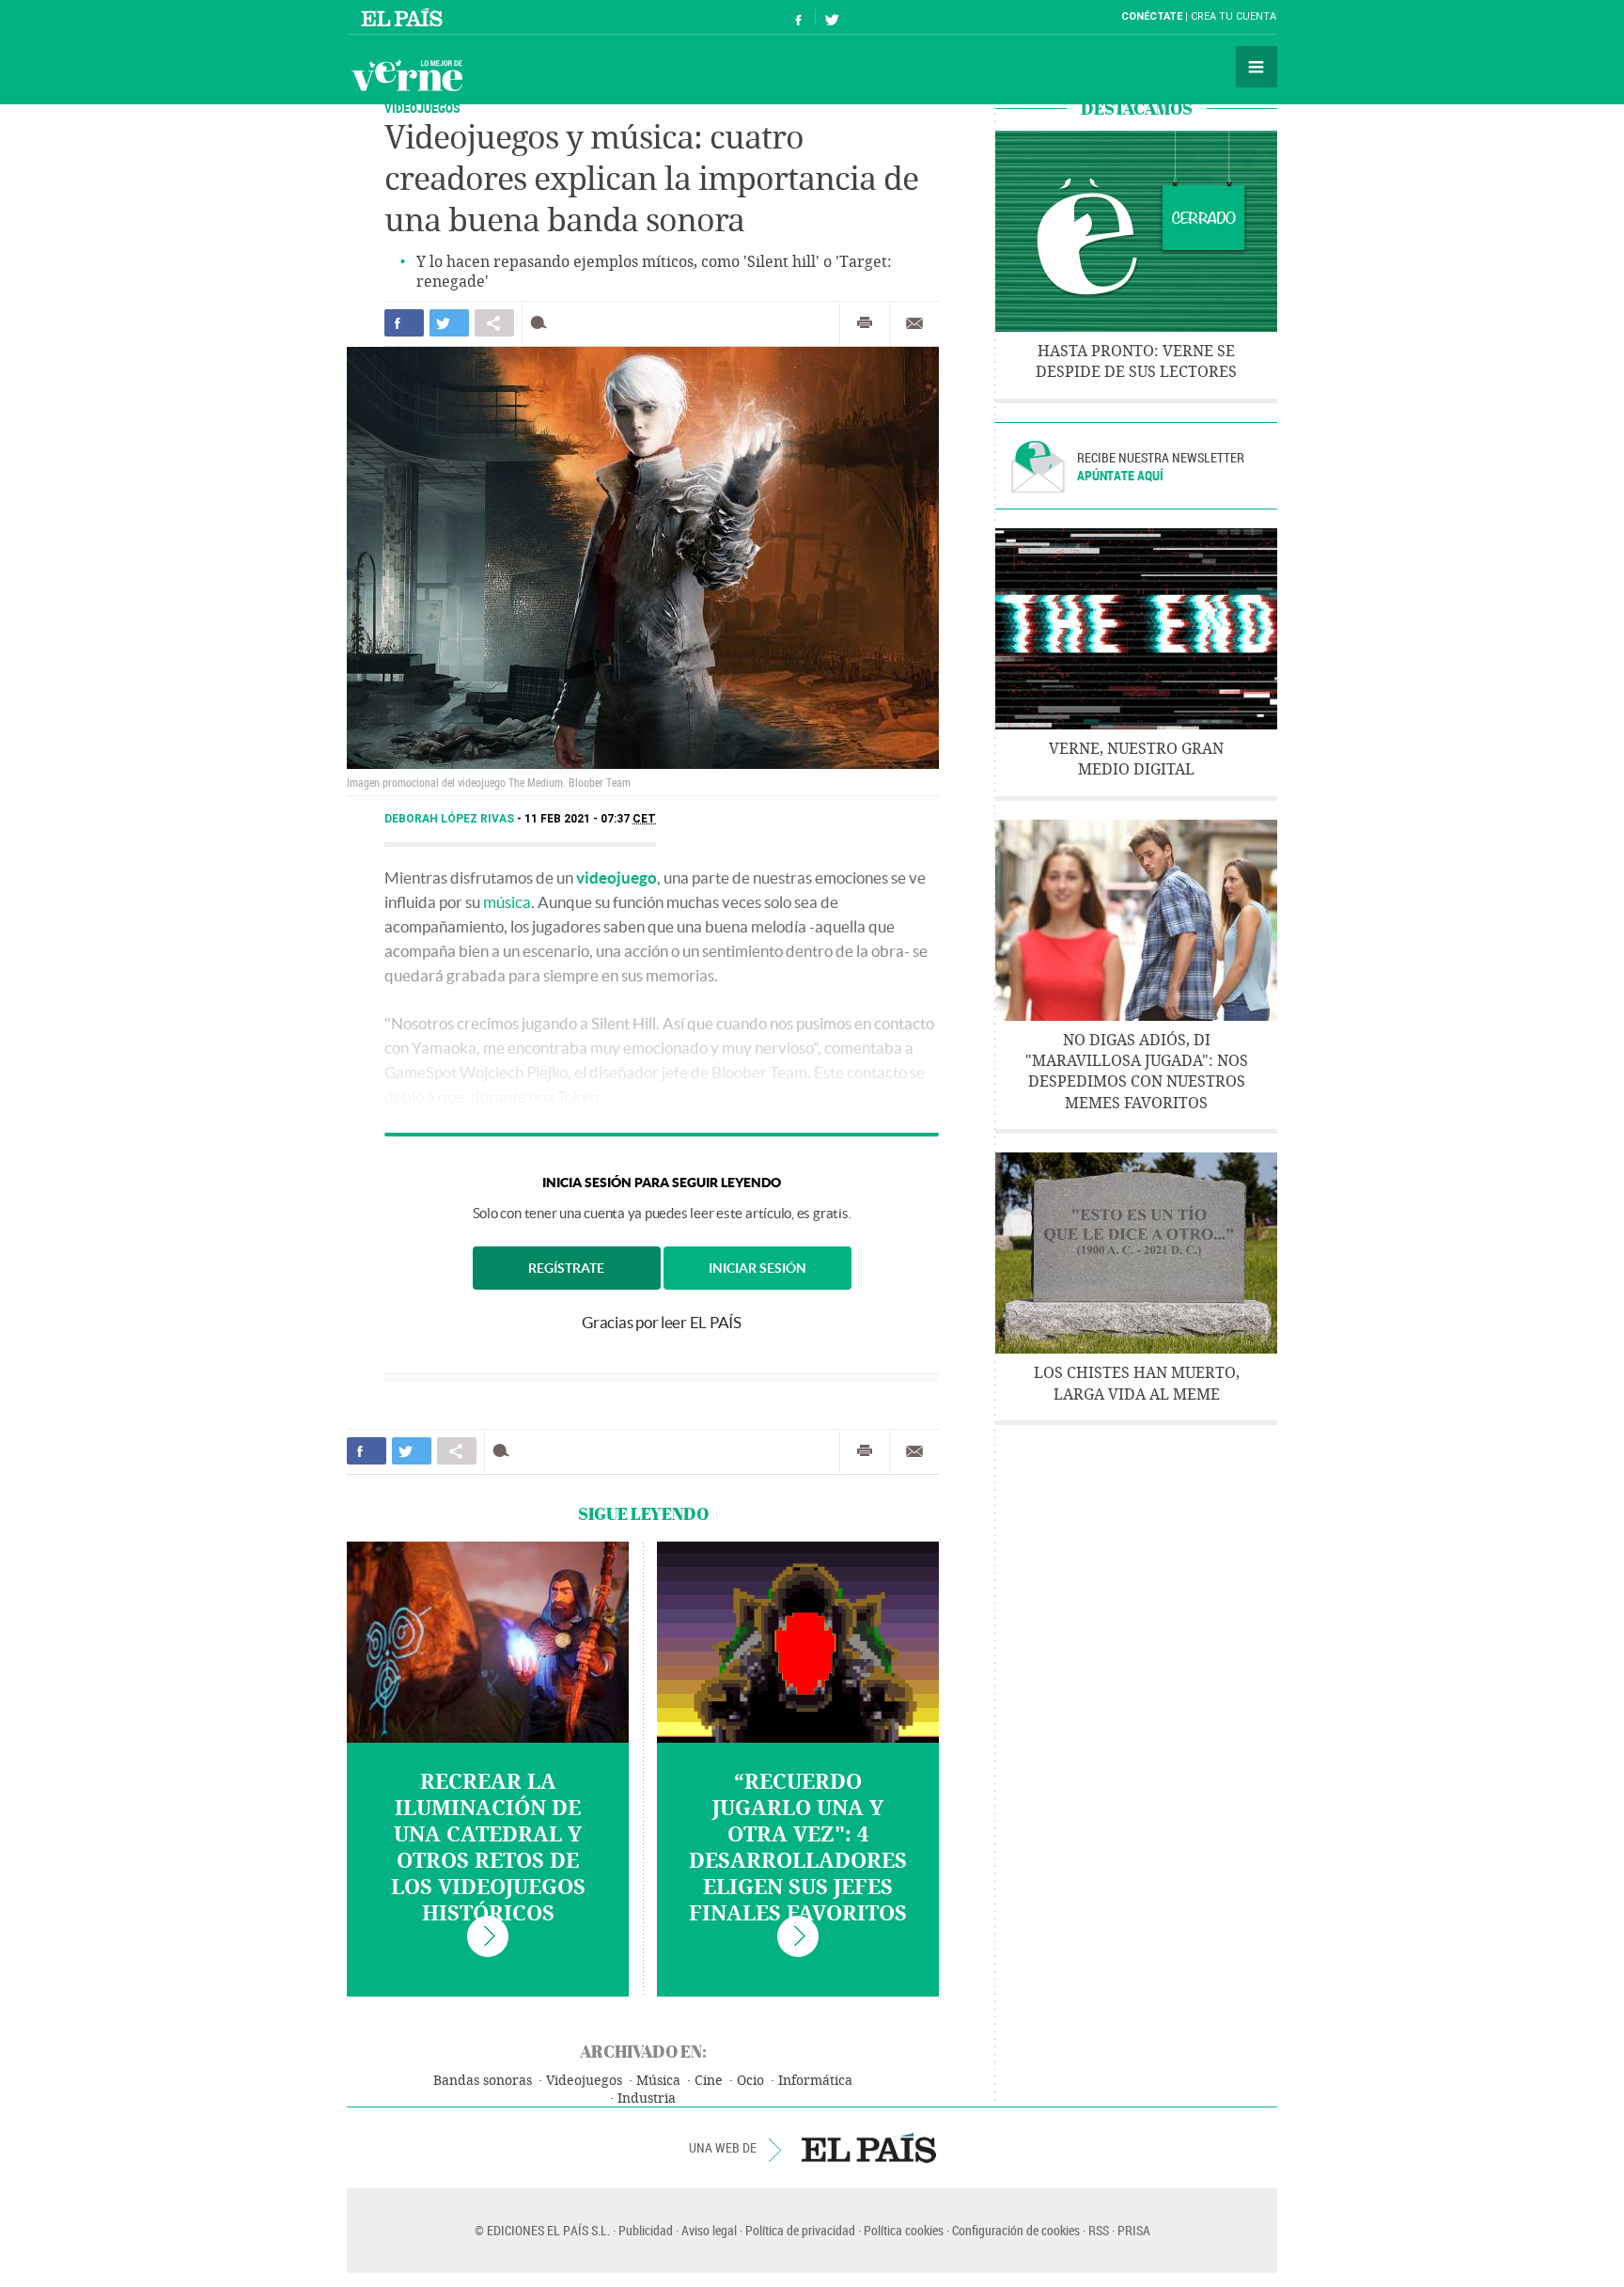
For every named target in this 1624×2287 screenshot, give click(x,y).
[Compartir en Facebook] (404, 323)
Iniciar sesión (757, 1268)
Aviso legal (709, 2230)
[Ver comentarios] (543, 323)
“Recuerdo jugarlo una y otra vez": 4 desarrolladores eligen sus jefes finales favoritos (798, 1848)
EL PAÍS (869, 2148)
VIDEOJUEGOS (422, 108)
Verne (407, 75)
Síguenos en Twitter (832, 17)
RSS (1099, 2230)
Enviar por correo (914, 323)
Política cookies (904, 2230)
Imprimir (865, 323)
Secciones (1257, 67)
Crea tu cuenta (1234, 16)
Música (658, 2081)
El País (405, 17)
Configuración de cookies (1016, 2230)
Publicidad (646, 2230)
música (507, 902)
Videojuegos (584, 2081)
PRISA (1134, 2230)
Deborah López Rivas (451, 819)
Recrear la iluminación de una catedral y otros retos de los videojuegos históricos (488, 1848)
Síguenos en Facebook (799, 17)
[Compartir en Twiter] (449, 323)
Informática (815, 2081)
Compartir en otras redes (494, 323)
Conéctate (1152, 16)
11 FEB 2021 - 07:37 (590, 819)
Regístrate (566, 1268)
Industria (647, 2099)
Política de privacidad (800, 2230)
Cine (709, 2081)
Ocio (750, 2081)
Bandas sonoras (483, 2081)
